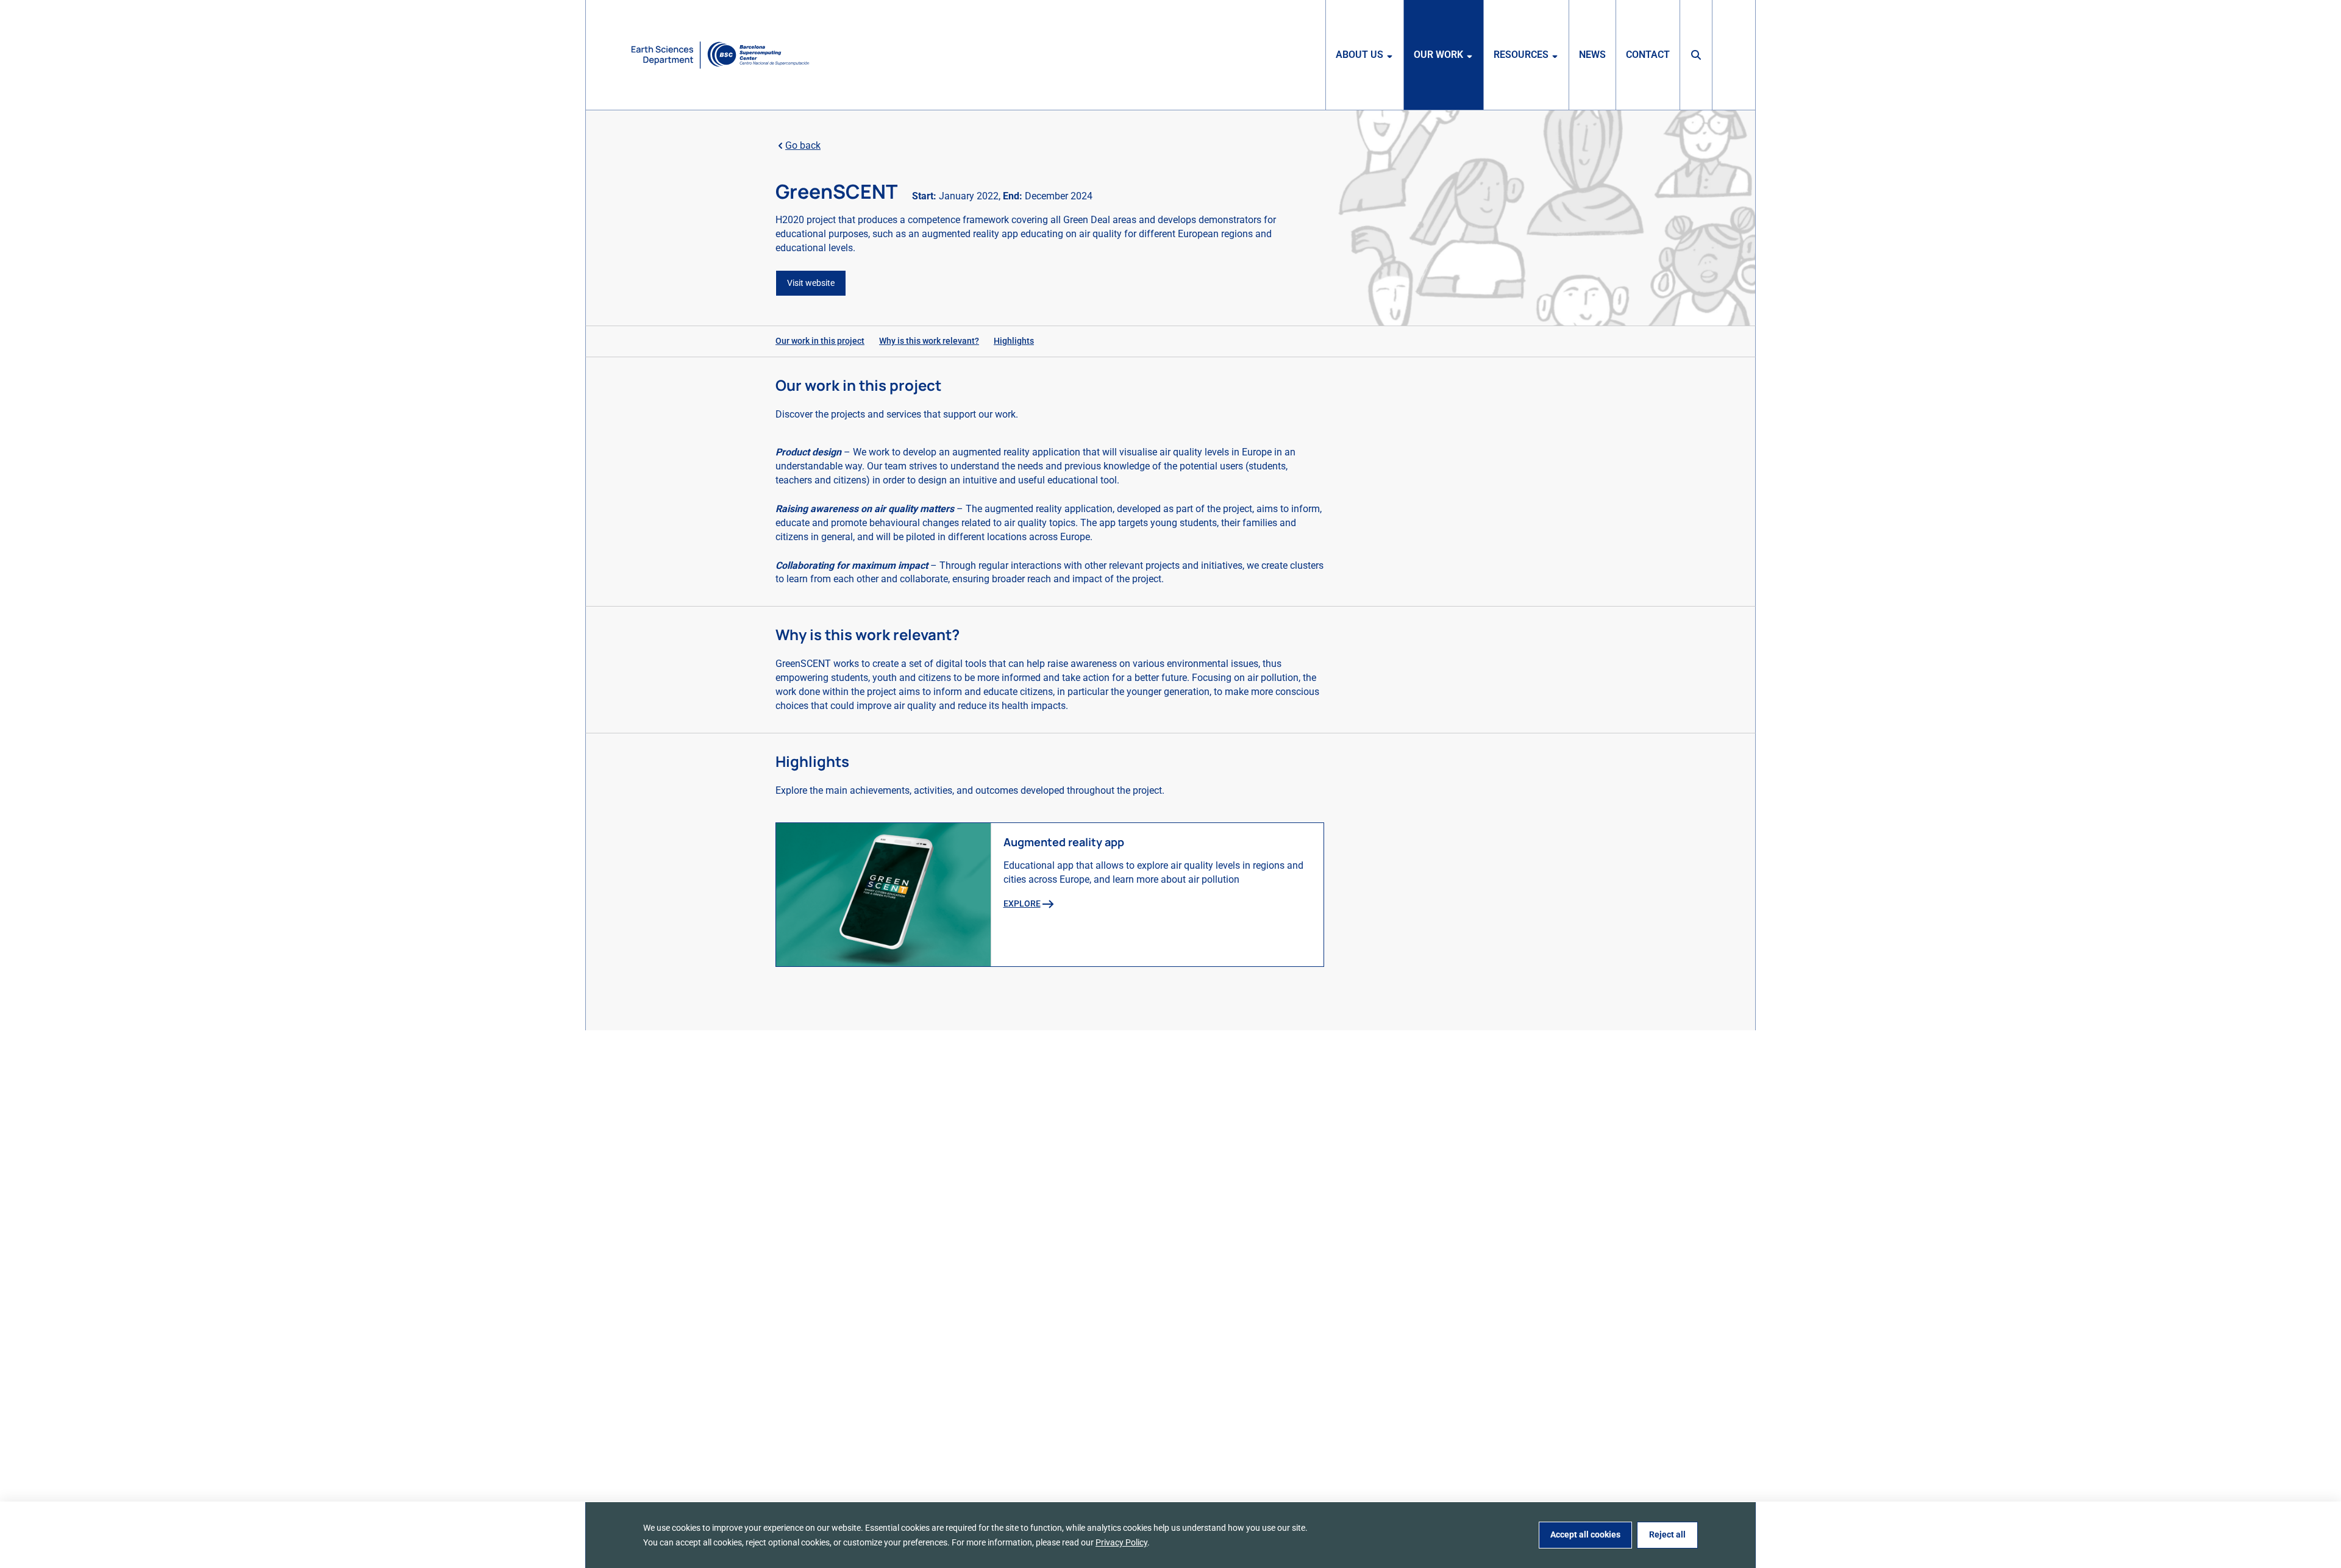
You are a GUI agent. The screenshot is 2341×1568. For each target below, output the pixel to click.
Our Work (1438, 55)
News (1592, 55)
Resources (1521, 55)
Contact (1648, 55)
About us (1359, 55)
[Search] (1696, 55)
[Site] (720, 55)
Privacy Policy (1121, 1542)
